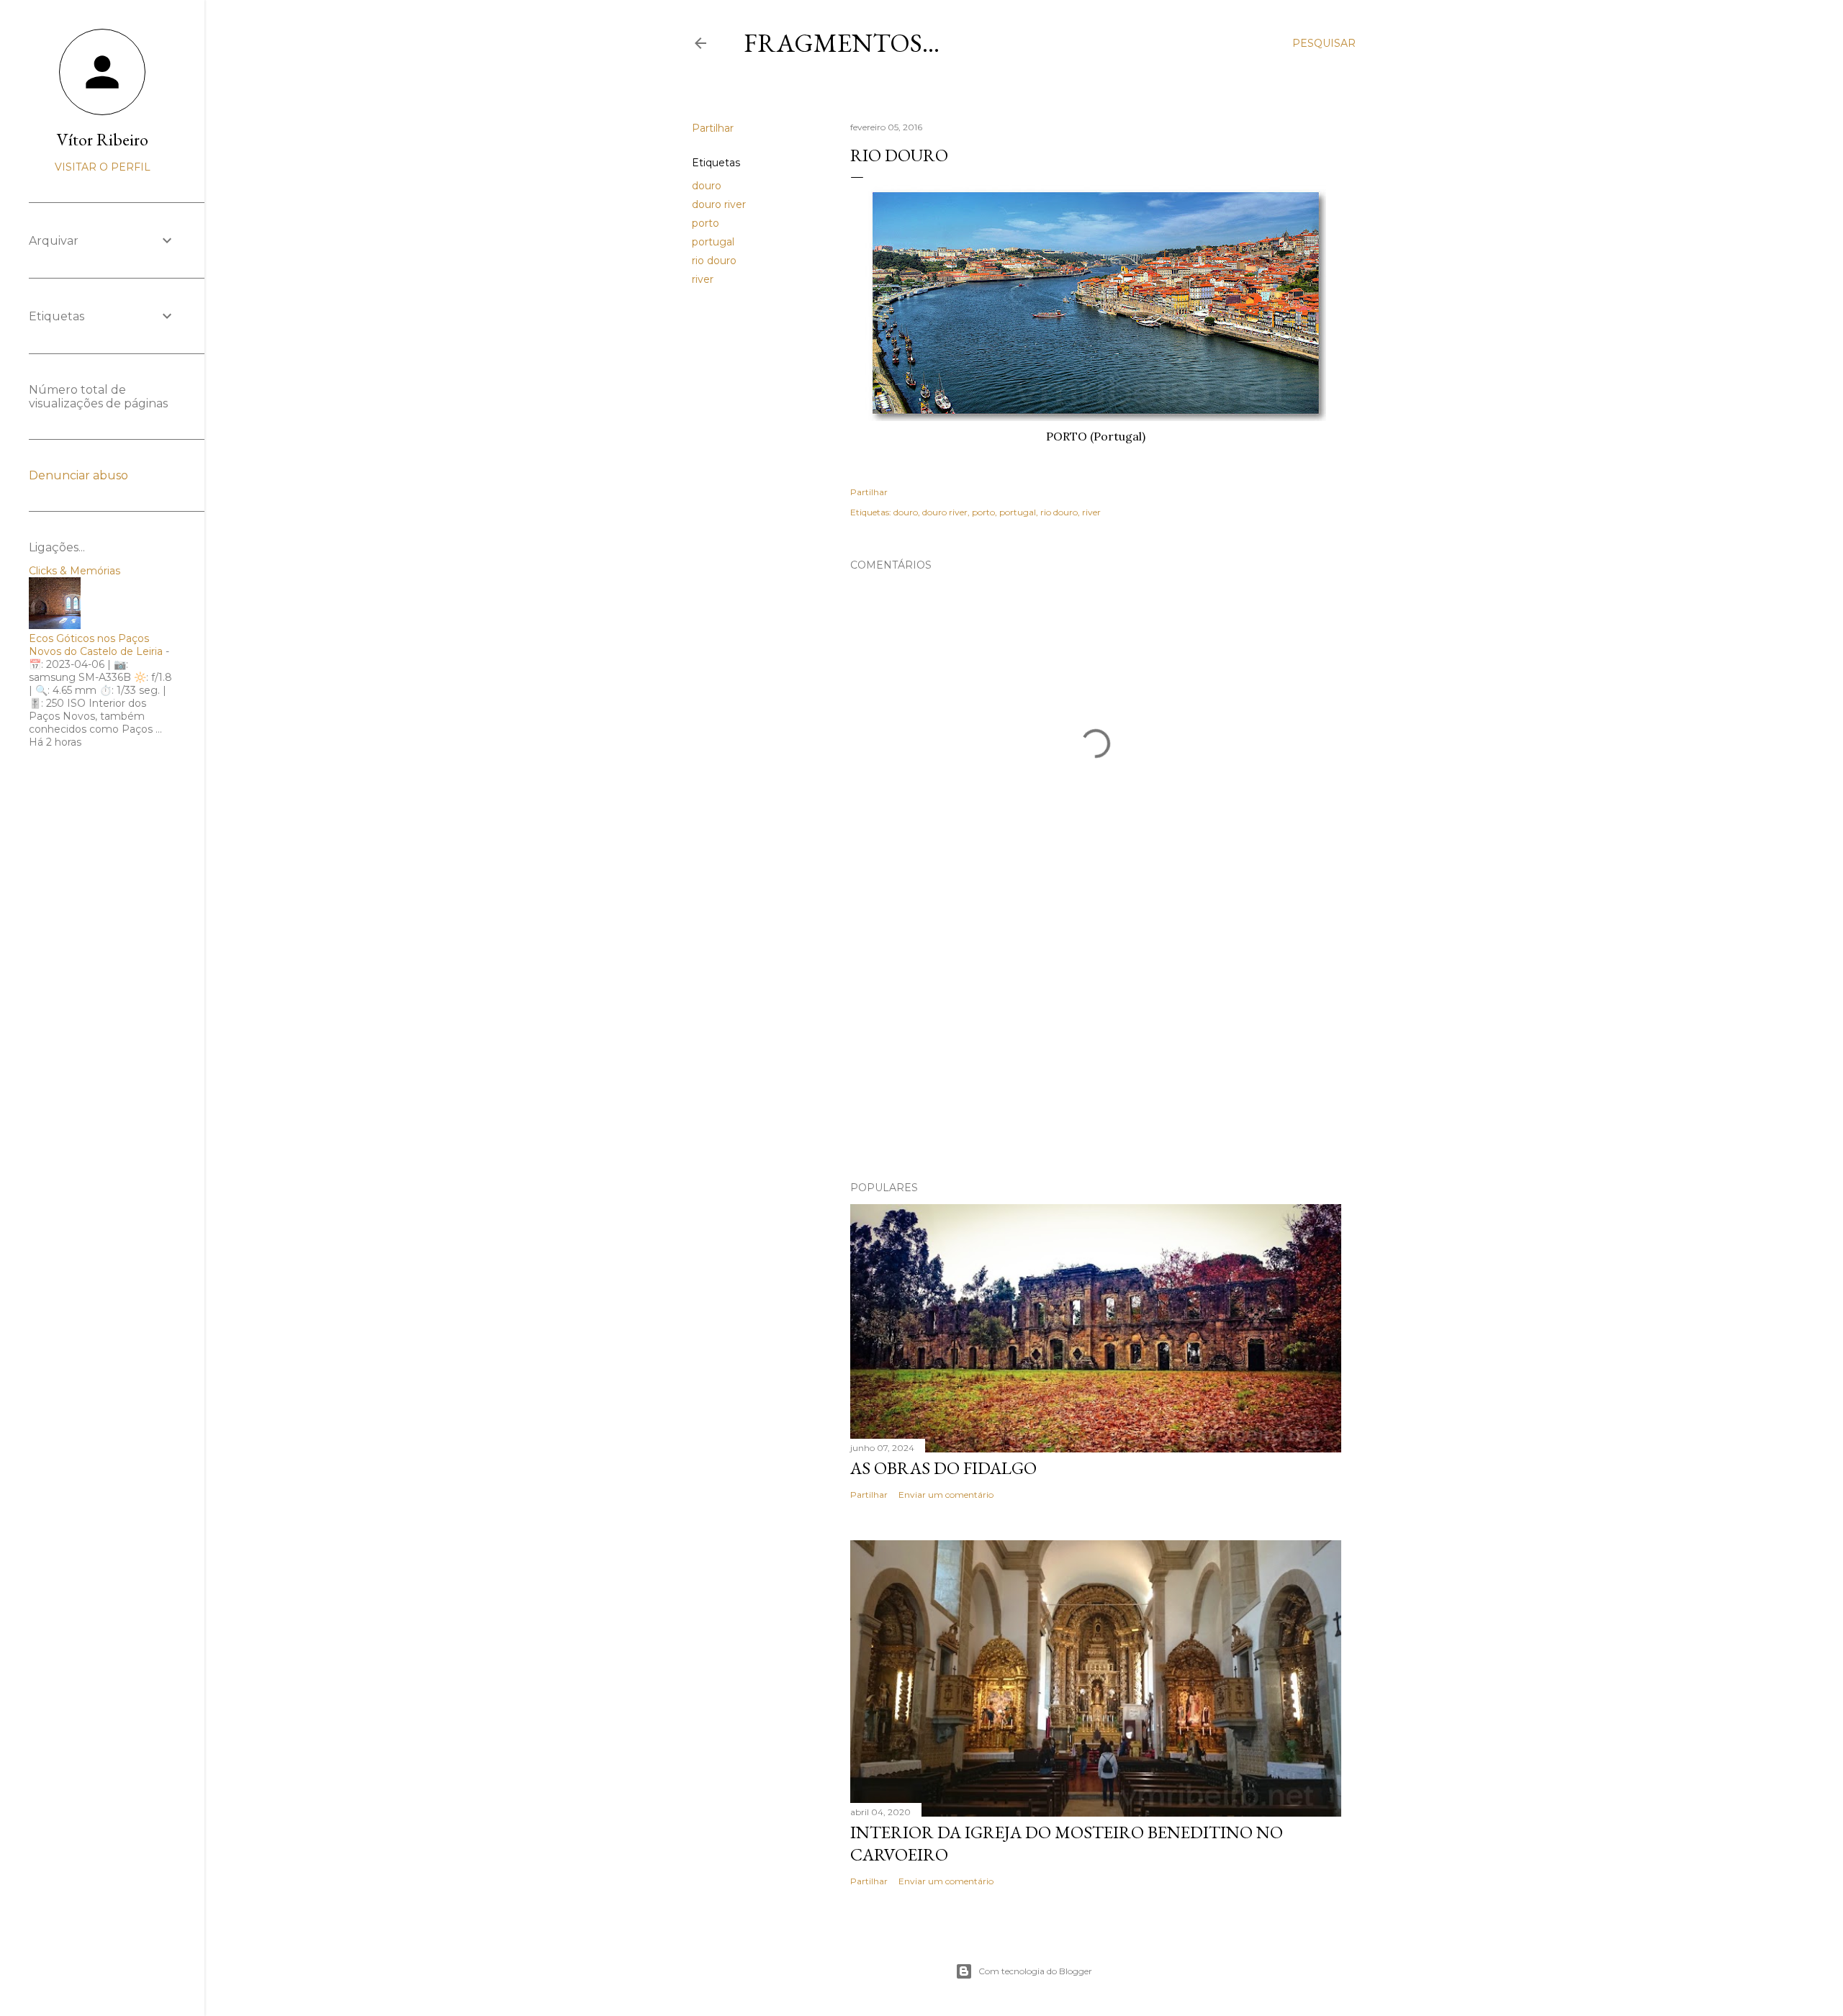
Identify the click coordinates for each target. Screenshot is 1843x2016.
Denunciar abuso (78, 475)
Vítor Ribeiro (103, 139)
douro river (719, 204)
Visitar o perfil (103, 167)
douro (707, 186)
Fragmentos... (842, 43)
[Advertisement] (1096, 1044)
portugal (713, 242)
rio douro (714, 261)
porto (706, 223)
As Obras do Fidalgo (943, 1468)
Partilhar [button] (713, 128)
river (703, 279)
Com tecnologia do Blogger (1035, 1971)
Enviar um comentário (946, 1495)
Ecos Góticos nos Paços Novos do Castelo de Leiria (96, 645)
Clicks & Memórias (75, 571)
